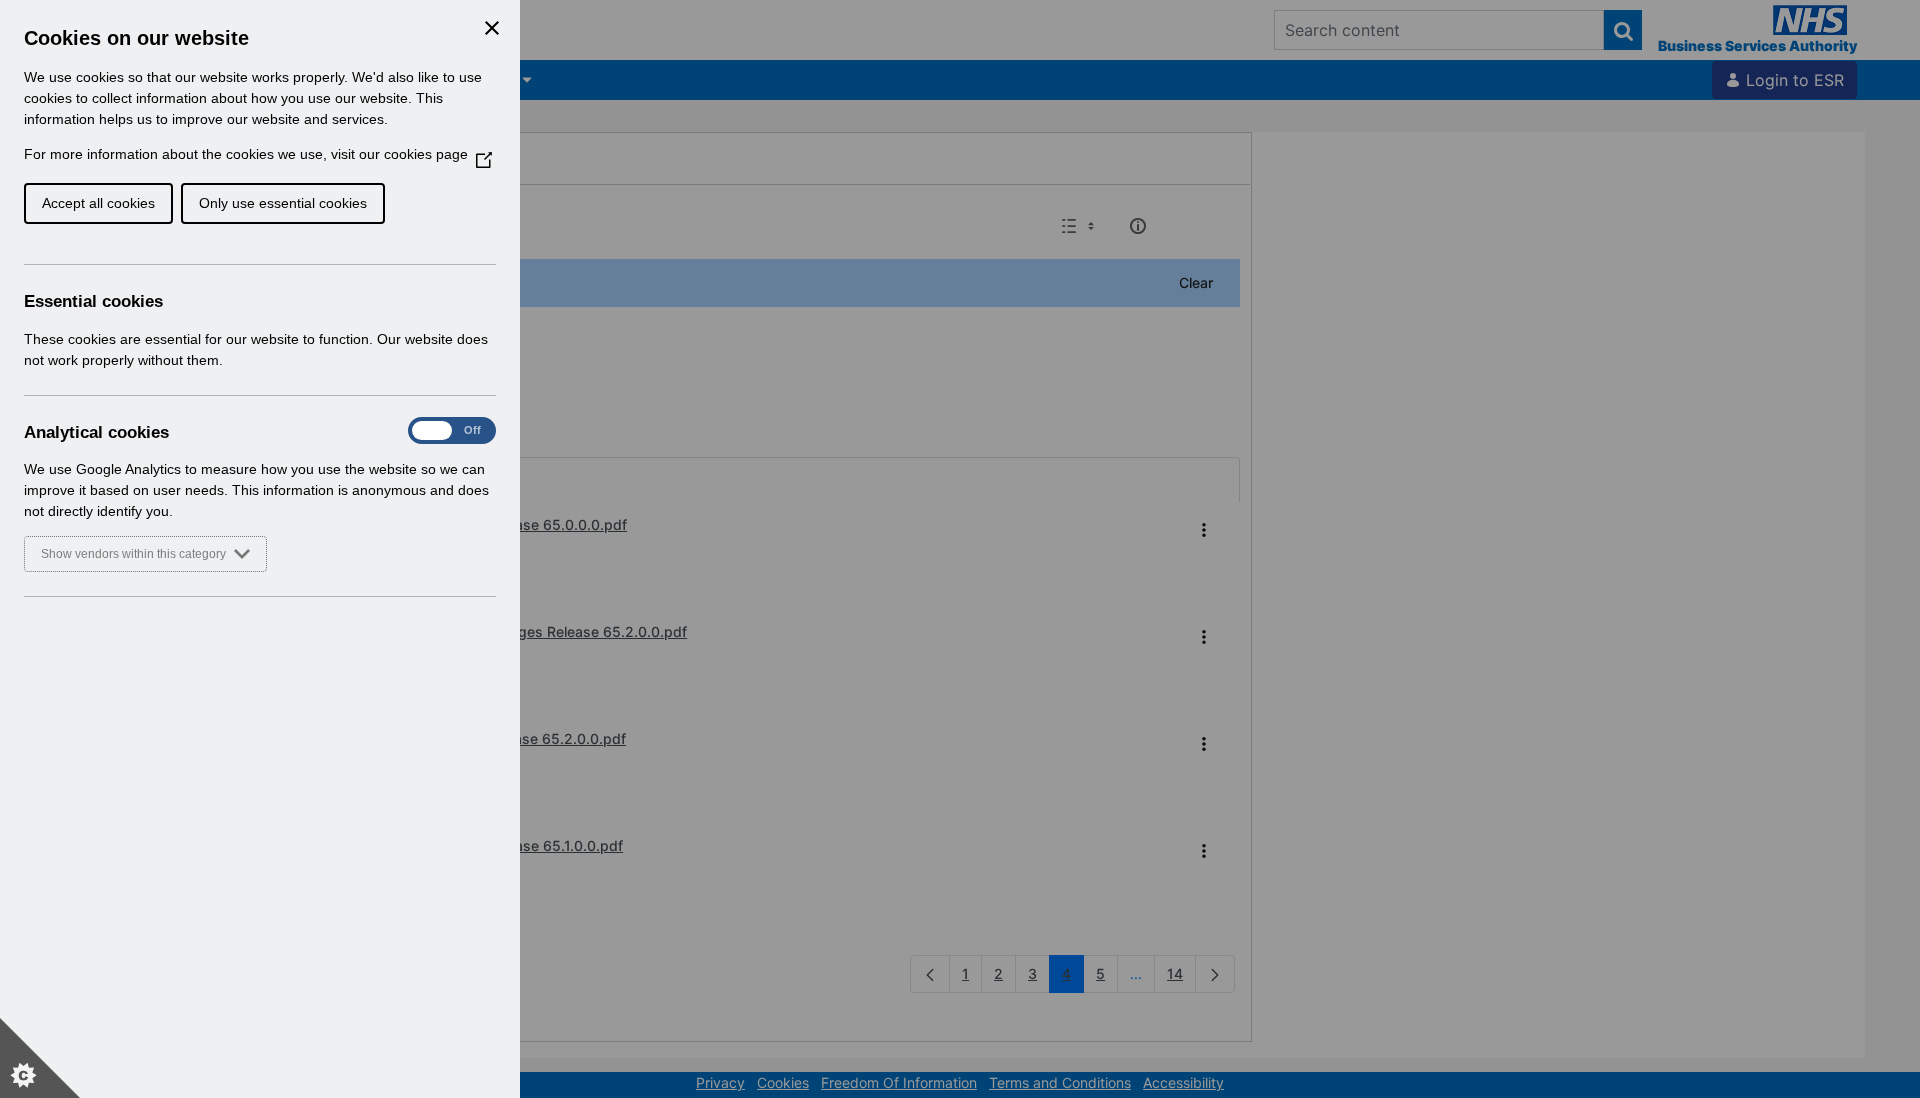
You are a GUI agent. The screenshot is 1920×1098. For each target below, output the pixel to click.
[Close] (492, 28)
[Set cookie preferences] (40, 1058)
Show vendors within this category (133, 554)
